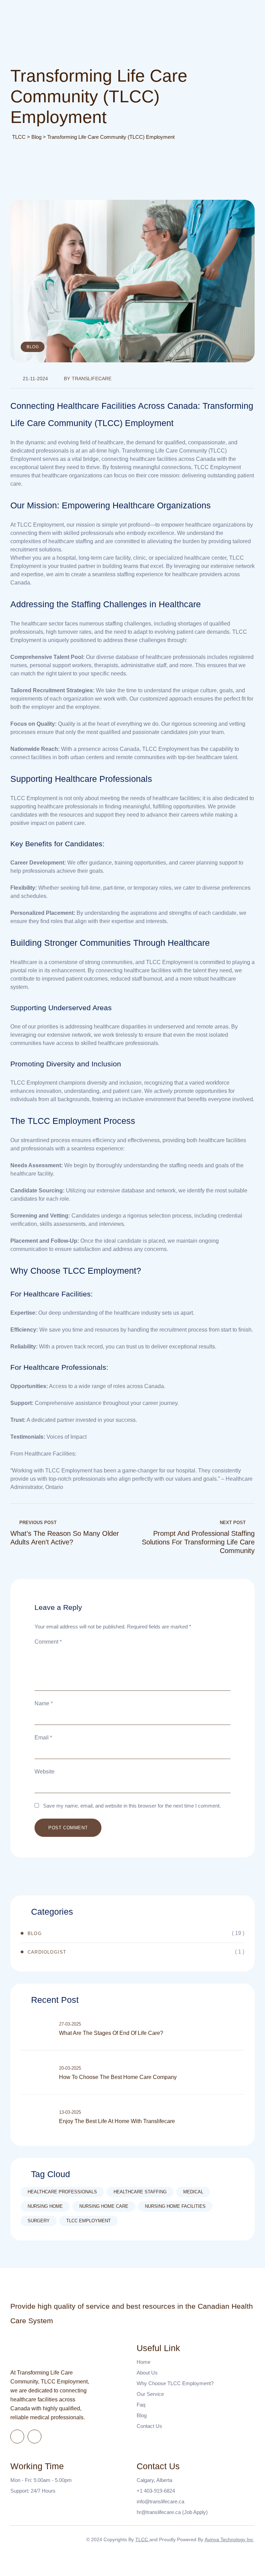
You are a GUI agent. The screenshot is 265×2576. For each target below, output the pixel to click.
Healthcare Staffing (140, 2192)
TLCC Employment (89, 2221)
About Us (147, 2373)
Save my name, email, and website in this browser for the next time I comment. (132, 1806)
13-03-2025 (70, 2112)
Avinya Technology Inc (229, 2539)
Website (45, 1772)
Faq (141, 2405)
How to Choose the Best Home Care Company (118, 2077)
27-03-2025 (70, 2024)
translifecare (92, 379)
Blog (33, 347)
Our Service (150, 2394)
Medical (193, 2192)
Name (44, 1703)
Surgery (39, 2221)
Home (144, 2362)
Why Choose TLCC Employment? (175, 2383)
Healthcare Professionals (62, 2192)
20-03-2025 (70, 2068)
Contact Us (149, 2426)
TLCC (142, 2539)
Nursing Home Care (104, 2206)
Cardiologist (47, 1952)
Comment (48, 1642)
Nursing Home (45, 2206)
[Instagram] (35, 2437)
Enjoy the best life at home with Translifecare (117, 2121)
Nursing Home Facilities (175, 2206)
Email (43, 1737)
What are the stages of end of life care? (111, 2033)
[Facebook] (17, 2437)
